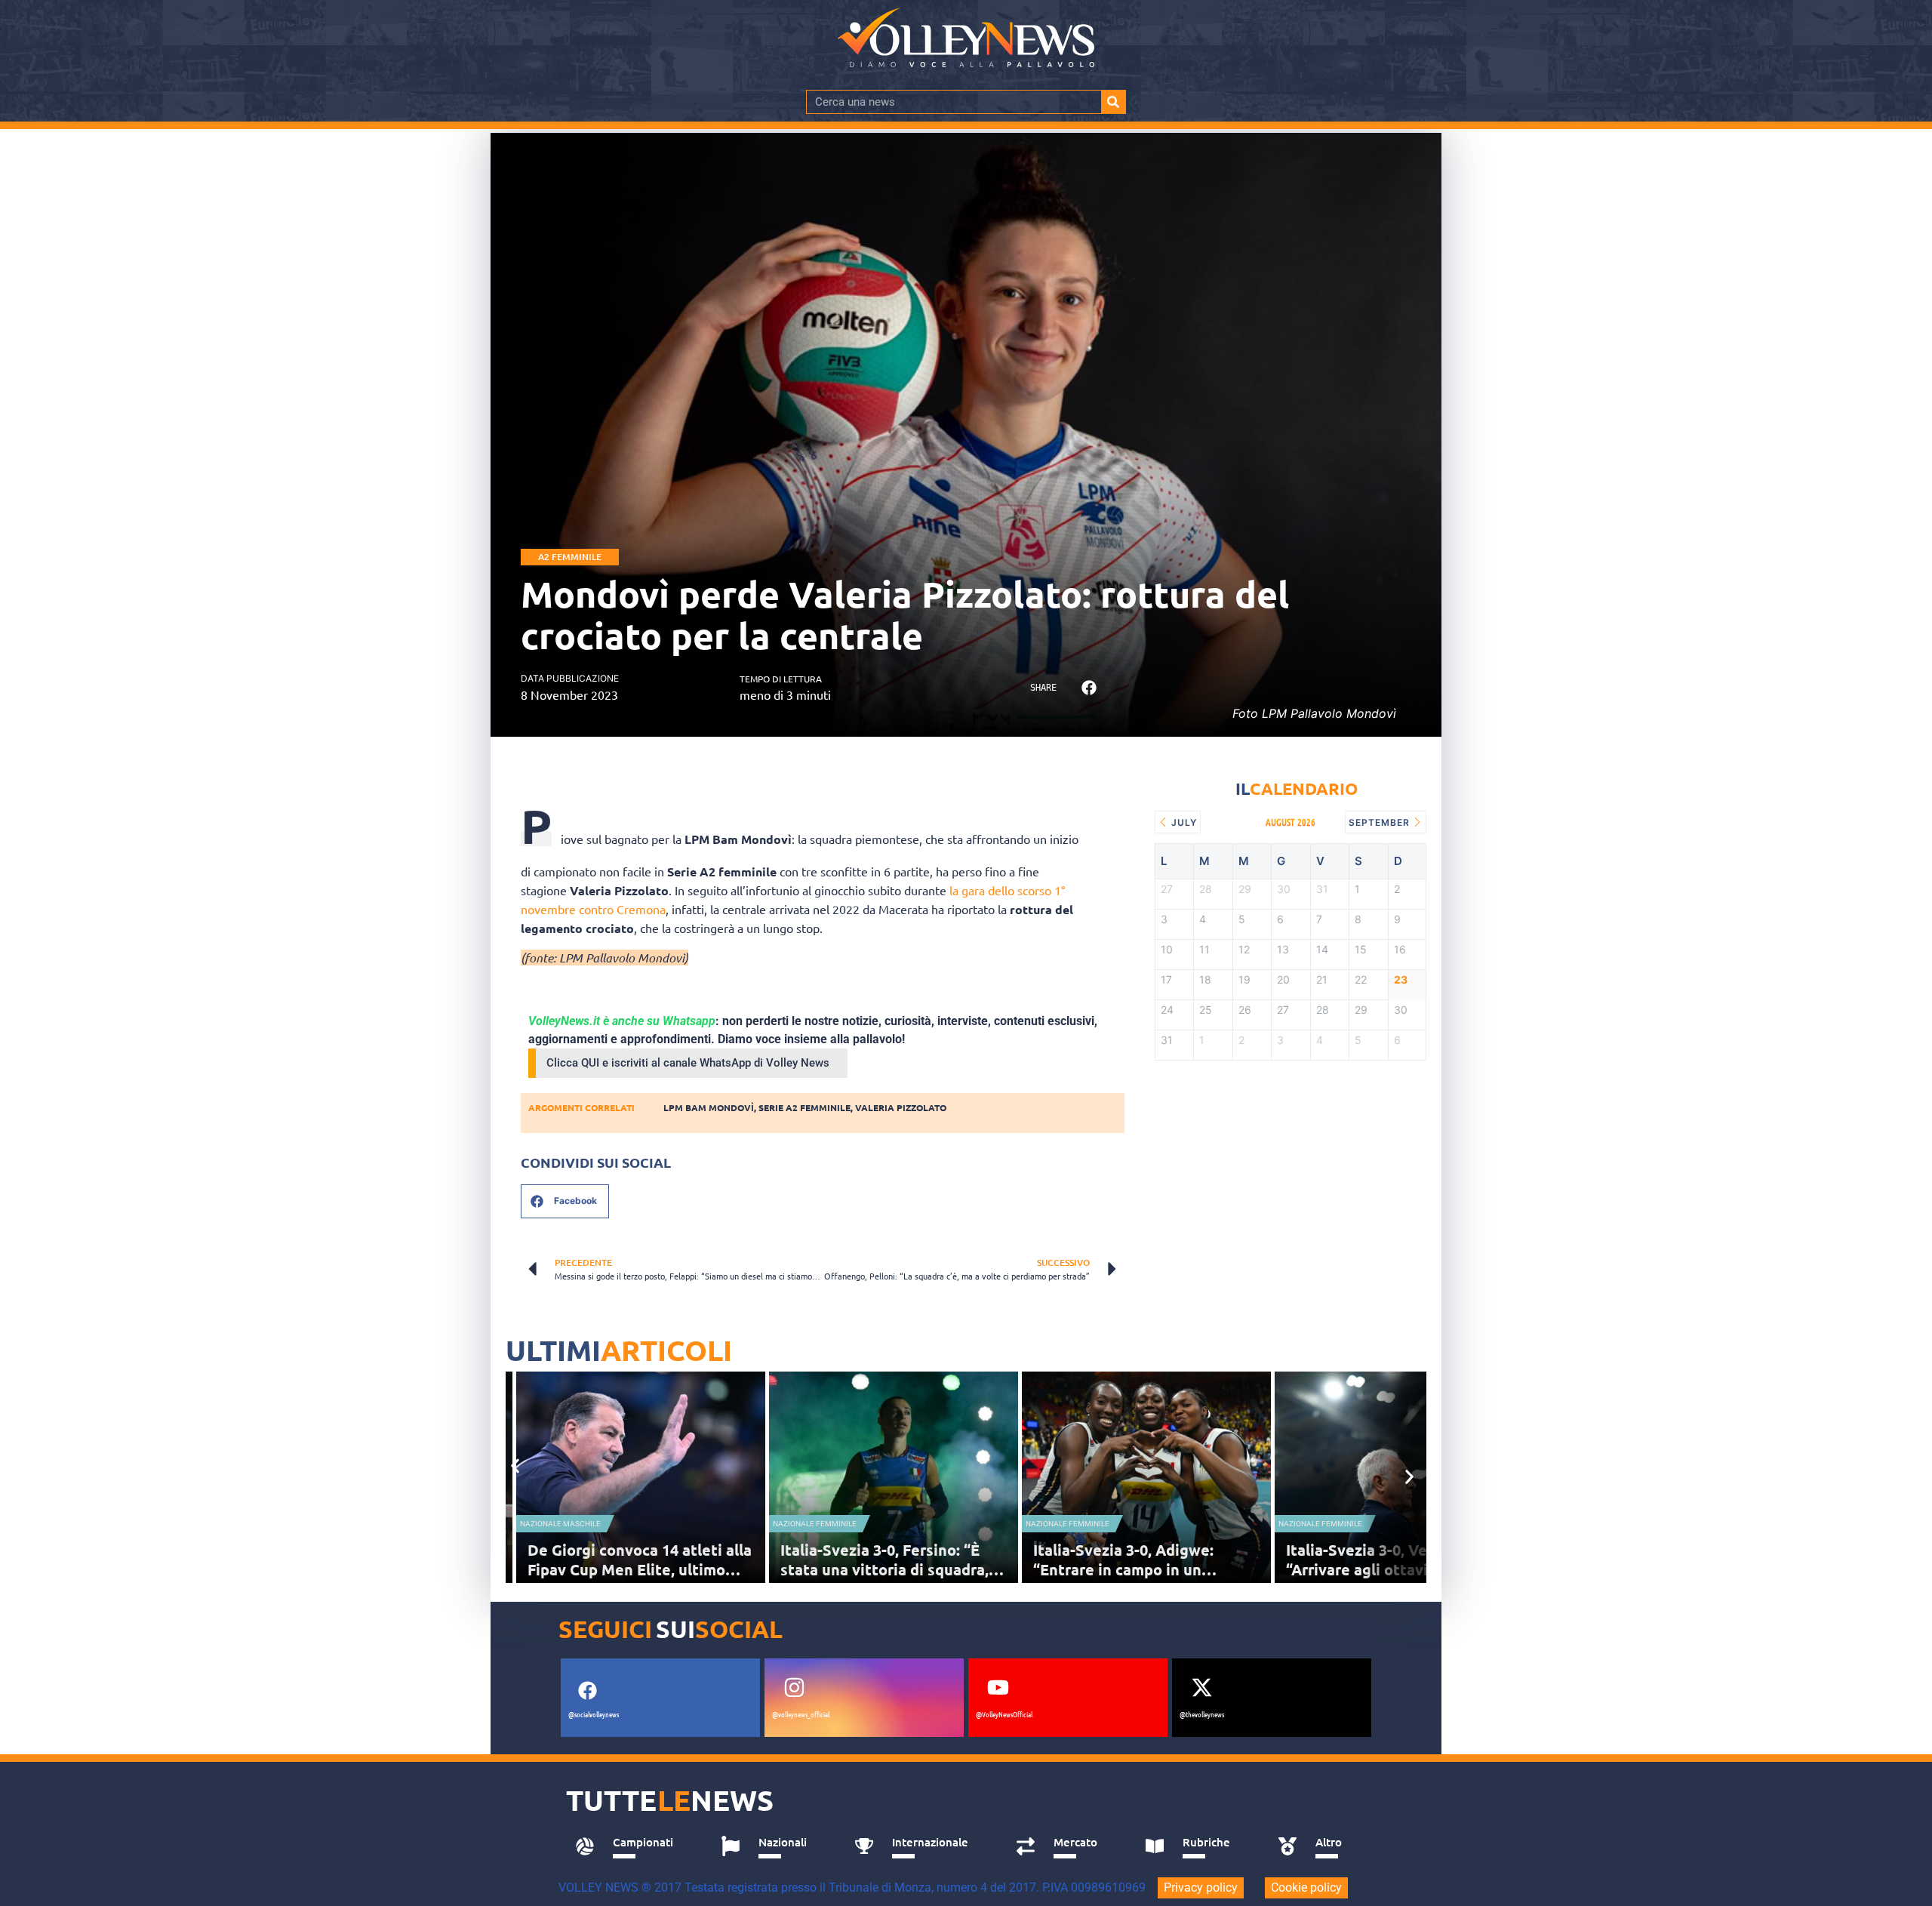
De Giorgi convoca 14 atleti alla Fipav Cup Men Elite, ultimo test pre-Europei (640, 1569)
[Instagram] (794, 1688)
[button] (1089, 688)
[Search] (1113, 102)
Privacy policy (1201, 1888)
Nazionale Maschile (560, 1524)
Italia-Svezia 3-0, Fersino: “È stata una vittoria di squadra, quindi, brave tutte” (884, 1569)
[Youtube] (998, 1688)
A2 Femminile (570, 557)
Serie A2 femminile (804, 1107)
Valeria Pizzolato (901, 1107)
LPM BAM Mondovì (709, 1107)
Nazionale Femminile (815, 1524)
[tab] (631, 1846)
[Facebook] (587, 1691)
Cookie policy (1306, 1888)
